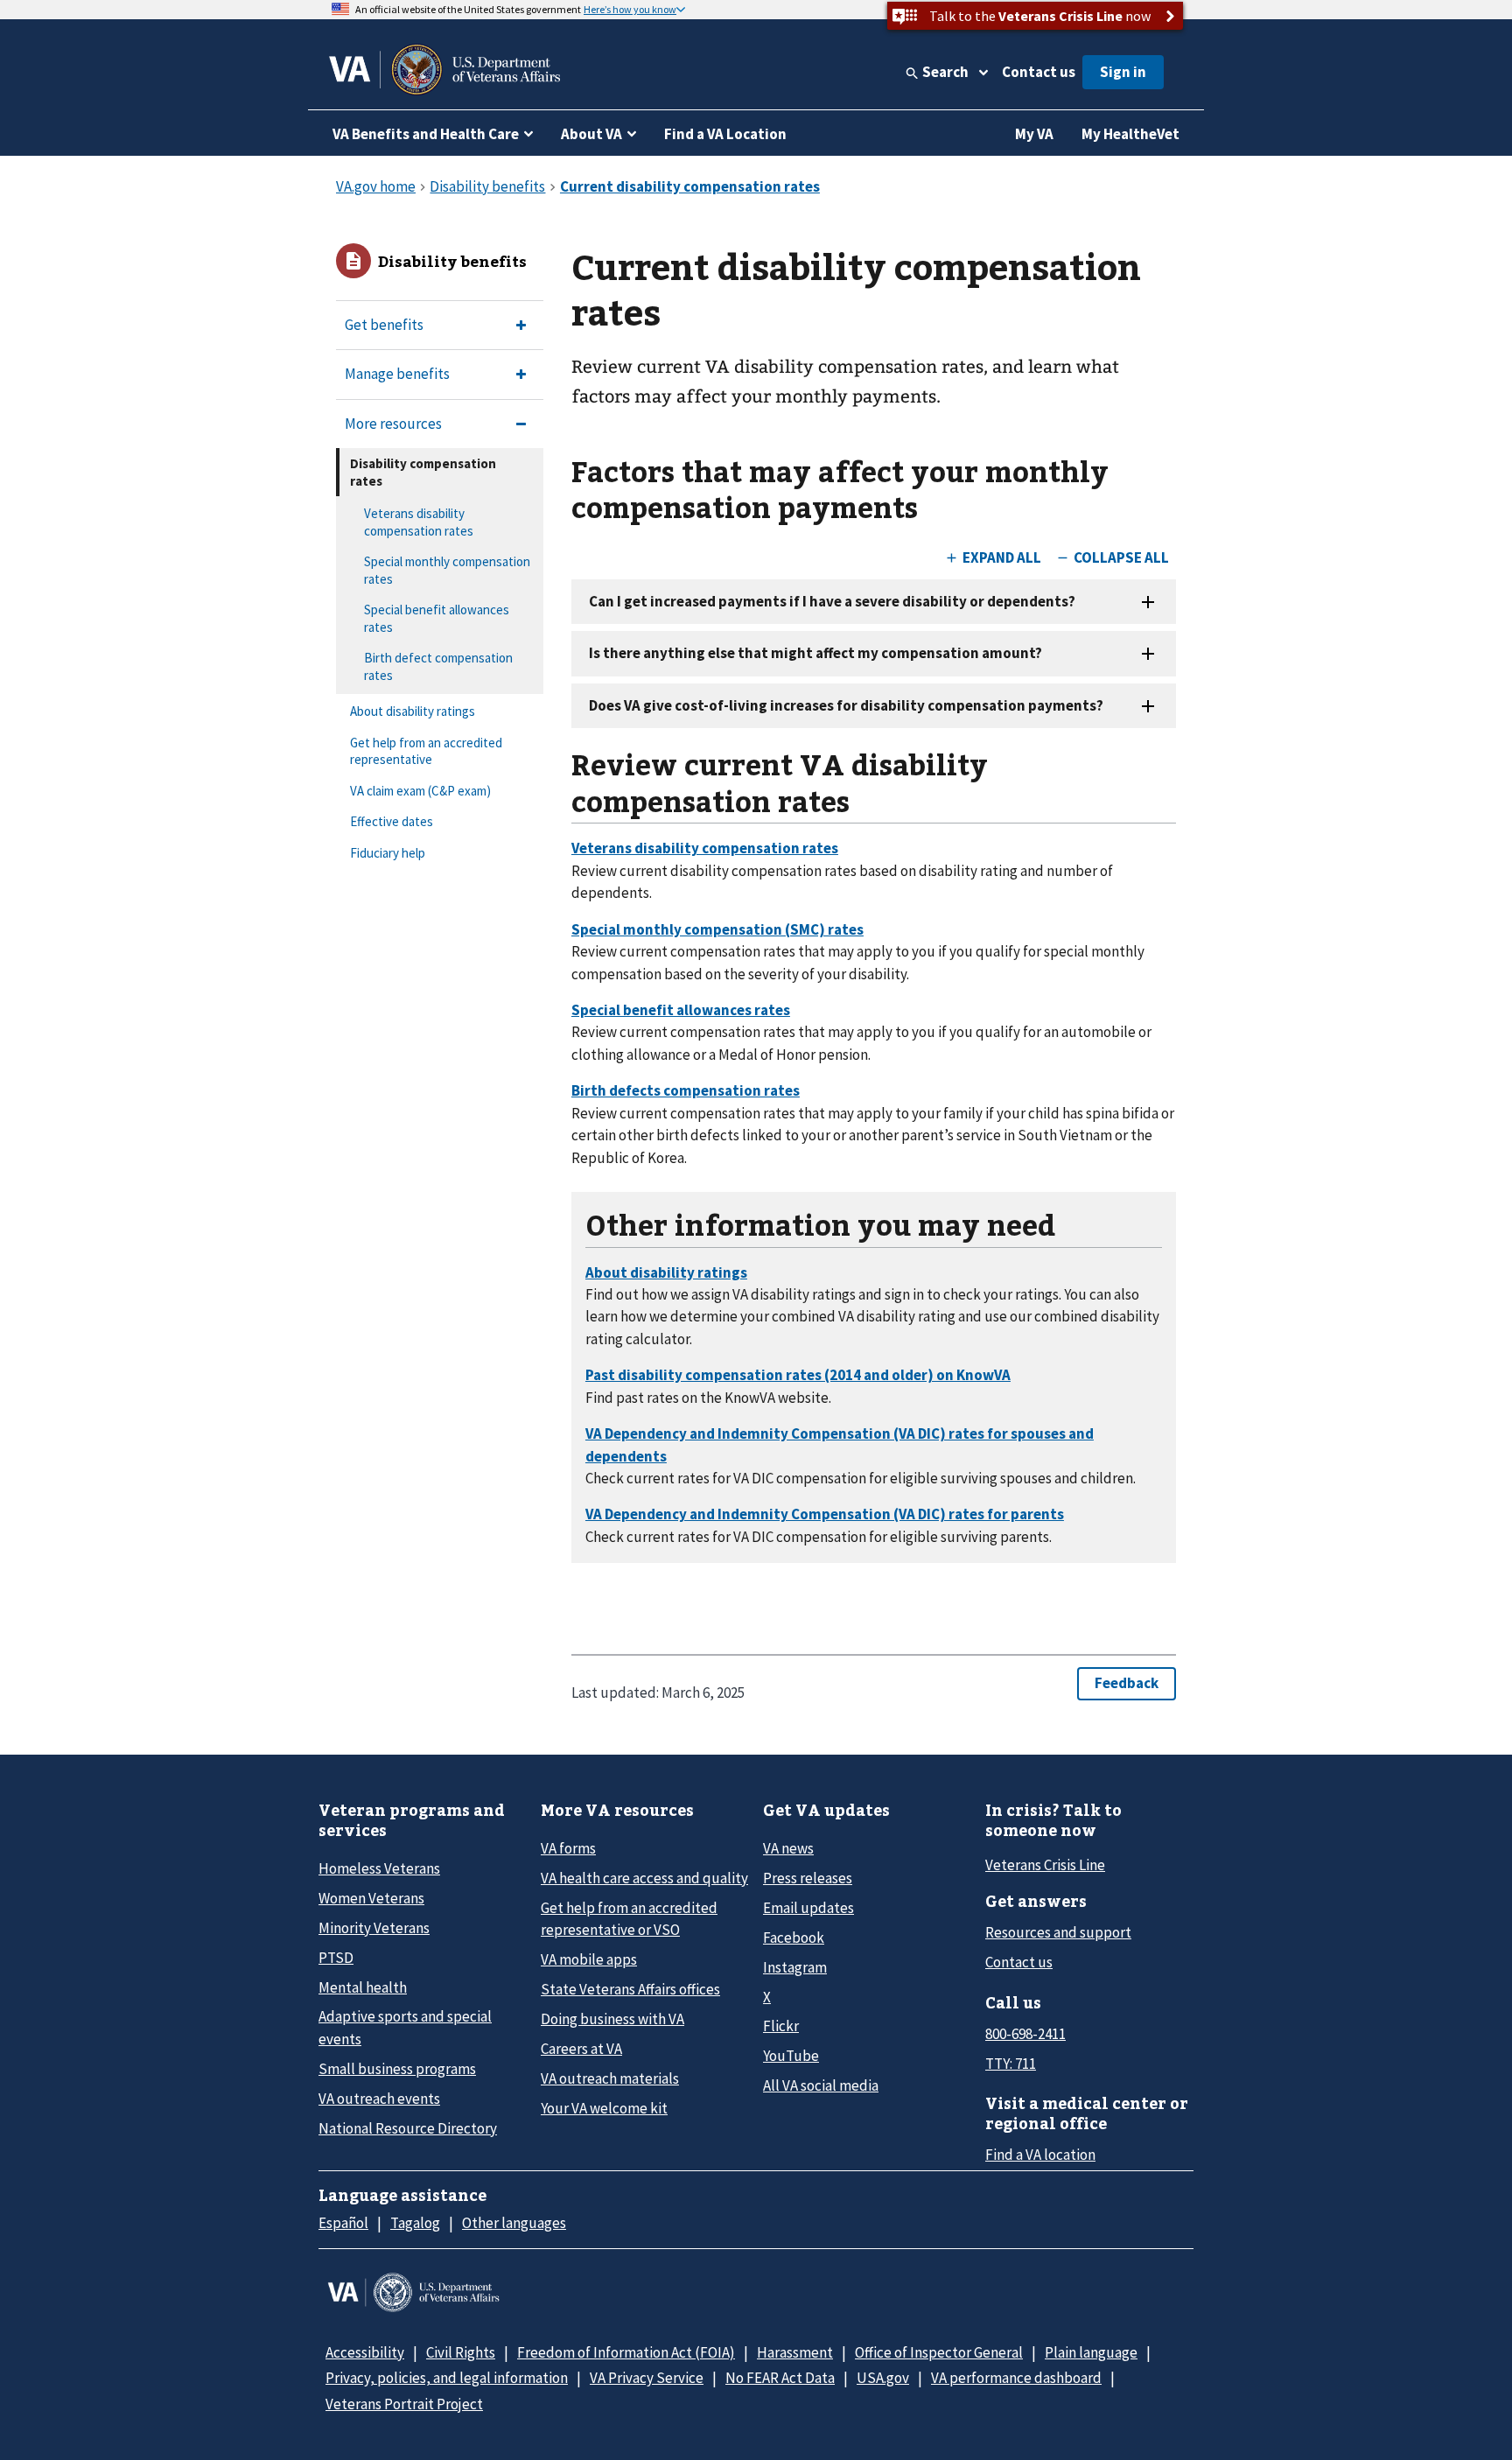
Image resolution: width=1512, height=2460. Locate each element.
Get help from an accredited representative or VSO (629, 1919)
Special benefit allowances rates (437, 618)
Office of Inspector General (939, 2352)
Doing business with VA (612, 2019)
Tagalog (415, 2223)
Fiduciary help (388, 853)
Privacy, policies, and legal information (447, 2378)
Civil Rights (461, 2352)
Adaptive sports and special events (405, 2027)
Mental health (363, 1987)
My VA (1034, 134)
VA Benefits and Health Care (426, 134)
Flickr (781, 2026)
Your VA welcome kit (604, 2108)
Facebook (794, 1938)
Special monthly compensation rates (447, 570)
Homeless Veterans (379, 1868)
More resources (393, 424)
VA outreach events (379, 2099)
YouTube (791, 2056)
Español (343, 2223)
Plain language (1091, 2352)
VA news (788, 1848)
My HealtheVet (1130, 134)
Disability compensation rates (423, 472)
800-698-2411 (1025, 2034)
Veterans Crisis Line (1045, 1865)
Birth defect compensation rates (438, 666)
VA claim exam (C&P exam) (420, 791)
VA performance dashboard (1016, 2378)
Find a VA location (1040, 2155)
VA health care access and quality (644, 1878)
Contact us (1039, 72)
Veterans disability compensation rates (419, 522)
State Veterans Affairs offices (630, 1989)
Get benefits (384, 325)
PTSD (336, 1958)
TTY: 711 (1011, 2064)
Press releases (808, 1878)
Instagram (795, 1967)
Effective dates (392, 821)
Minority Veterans (374, 1928)
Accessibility (365, 2352)
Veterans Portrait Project (404, 2404)
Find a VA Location (725, 134)
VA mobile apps (589, 1959)
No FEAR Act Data (780, 2378)
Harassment (795, 2352)
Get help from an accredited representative (426, 751)
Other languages (514, 2223)
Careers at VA (581, 2049)
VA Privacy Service (647, 2378)
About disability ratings (413, 711)
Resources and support (1058, 1932)
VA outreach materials (610, 2078)
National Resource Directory (408, 2128)
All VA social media (821, 2085)
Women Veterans (371, 1898)
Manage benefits (397, 374)
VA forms (568, 1848)
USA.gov (883, 2378)
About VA (591, 134)
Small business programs (397, 2069)
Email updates (808, 1908)
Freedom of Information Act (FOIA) (626, 2352)
